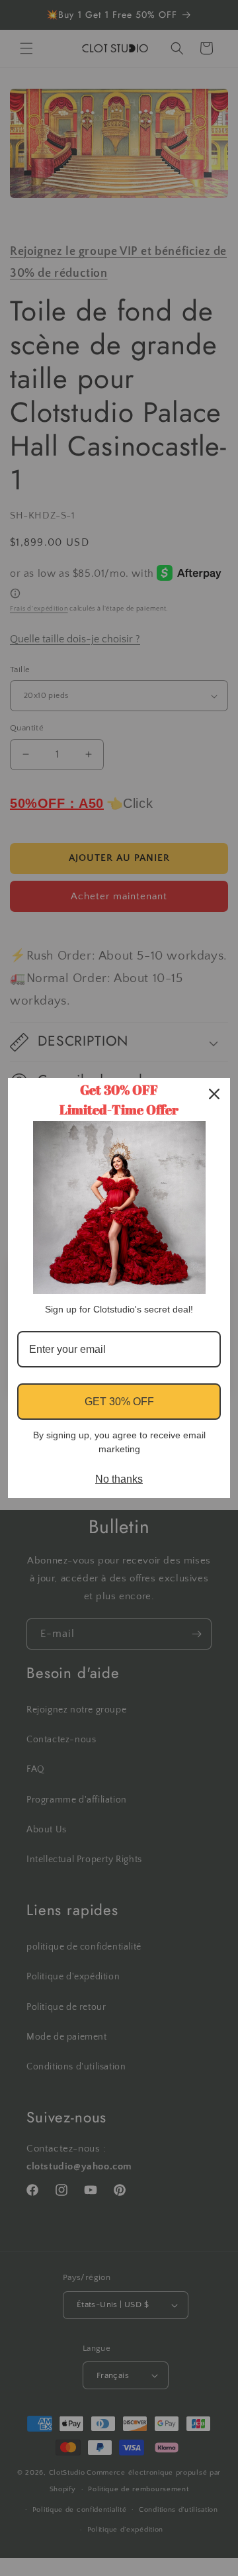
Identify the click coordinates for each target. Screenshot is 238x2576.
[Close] (214, 1094)
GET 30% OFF (119, 1402)
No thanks (119, 1479)
